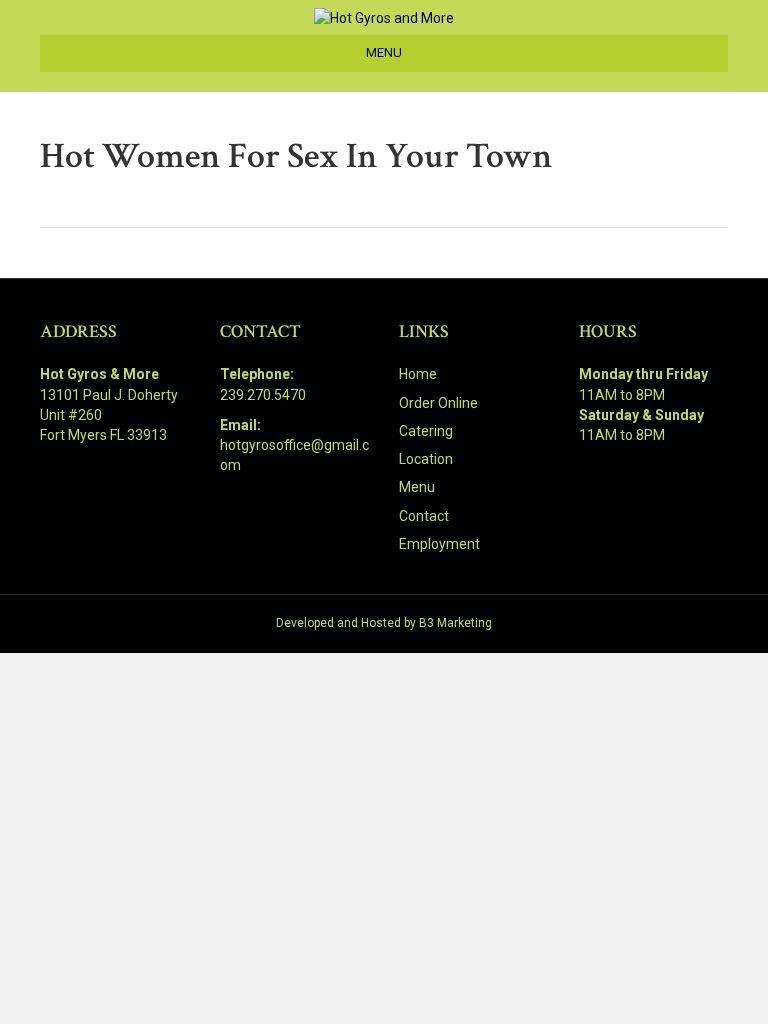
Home (418, 374)
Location (426, 459)
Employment (439, 544)
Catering (426, 431)
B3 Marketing (455, 623)
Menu (417, 487)
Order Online (438, 403)
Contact (424, 516)
